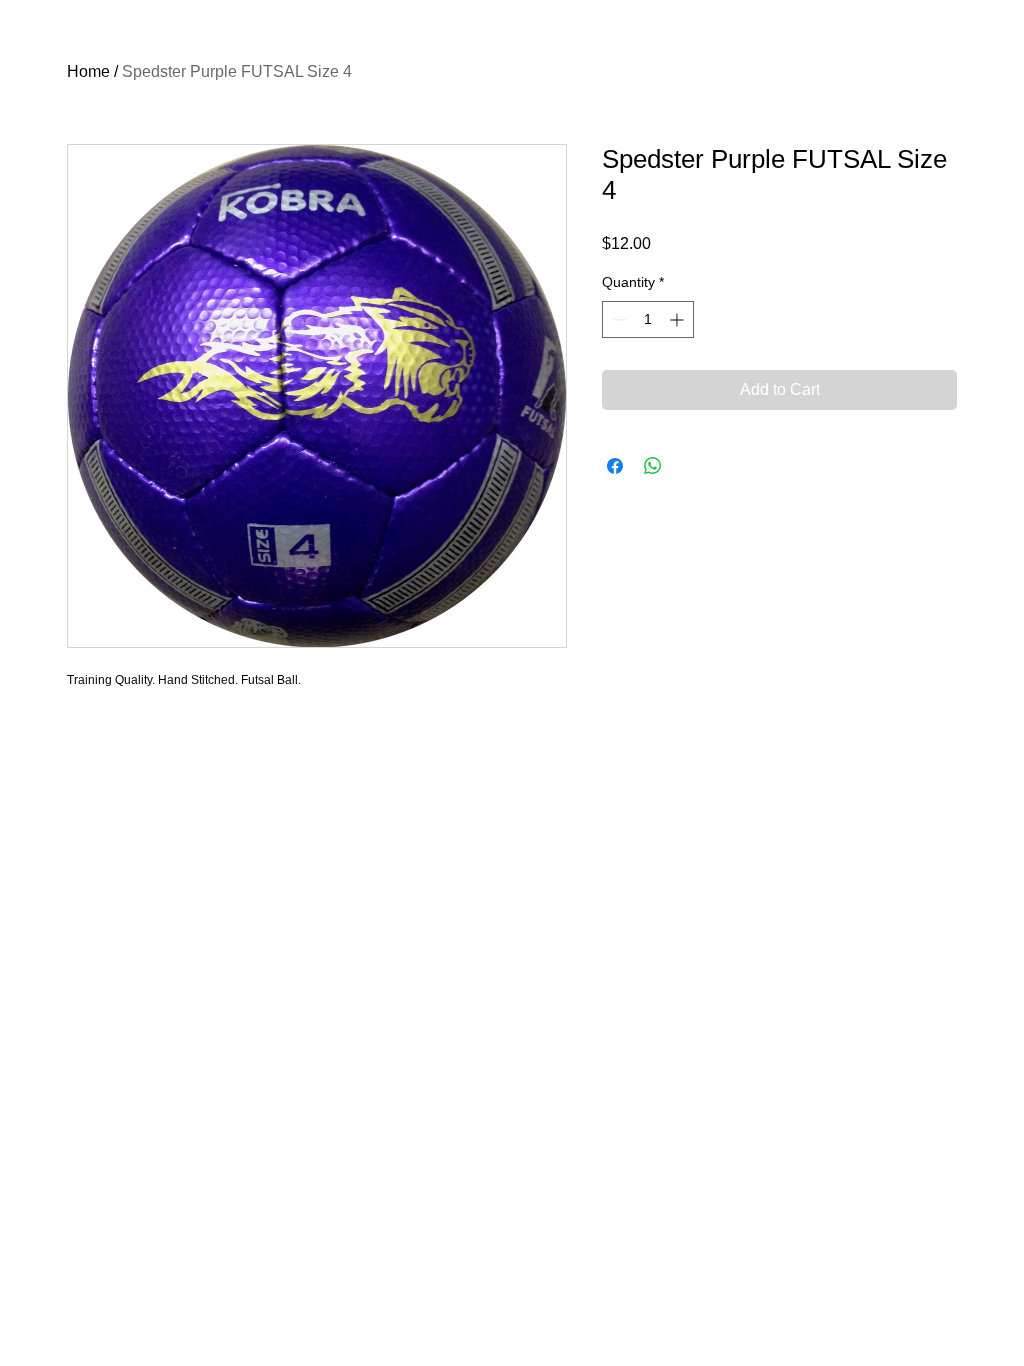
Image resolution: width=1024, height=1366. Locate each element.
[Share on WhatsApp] (653, 466)
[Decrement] (617, 319)
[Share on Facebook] (615, 466)
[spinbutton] (648, 319)
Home (88, 71)
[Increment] (678, 319)
